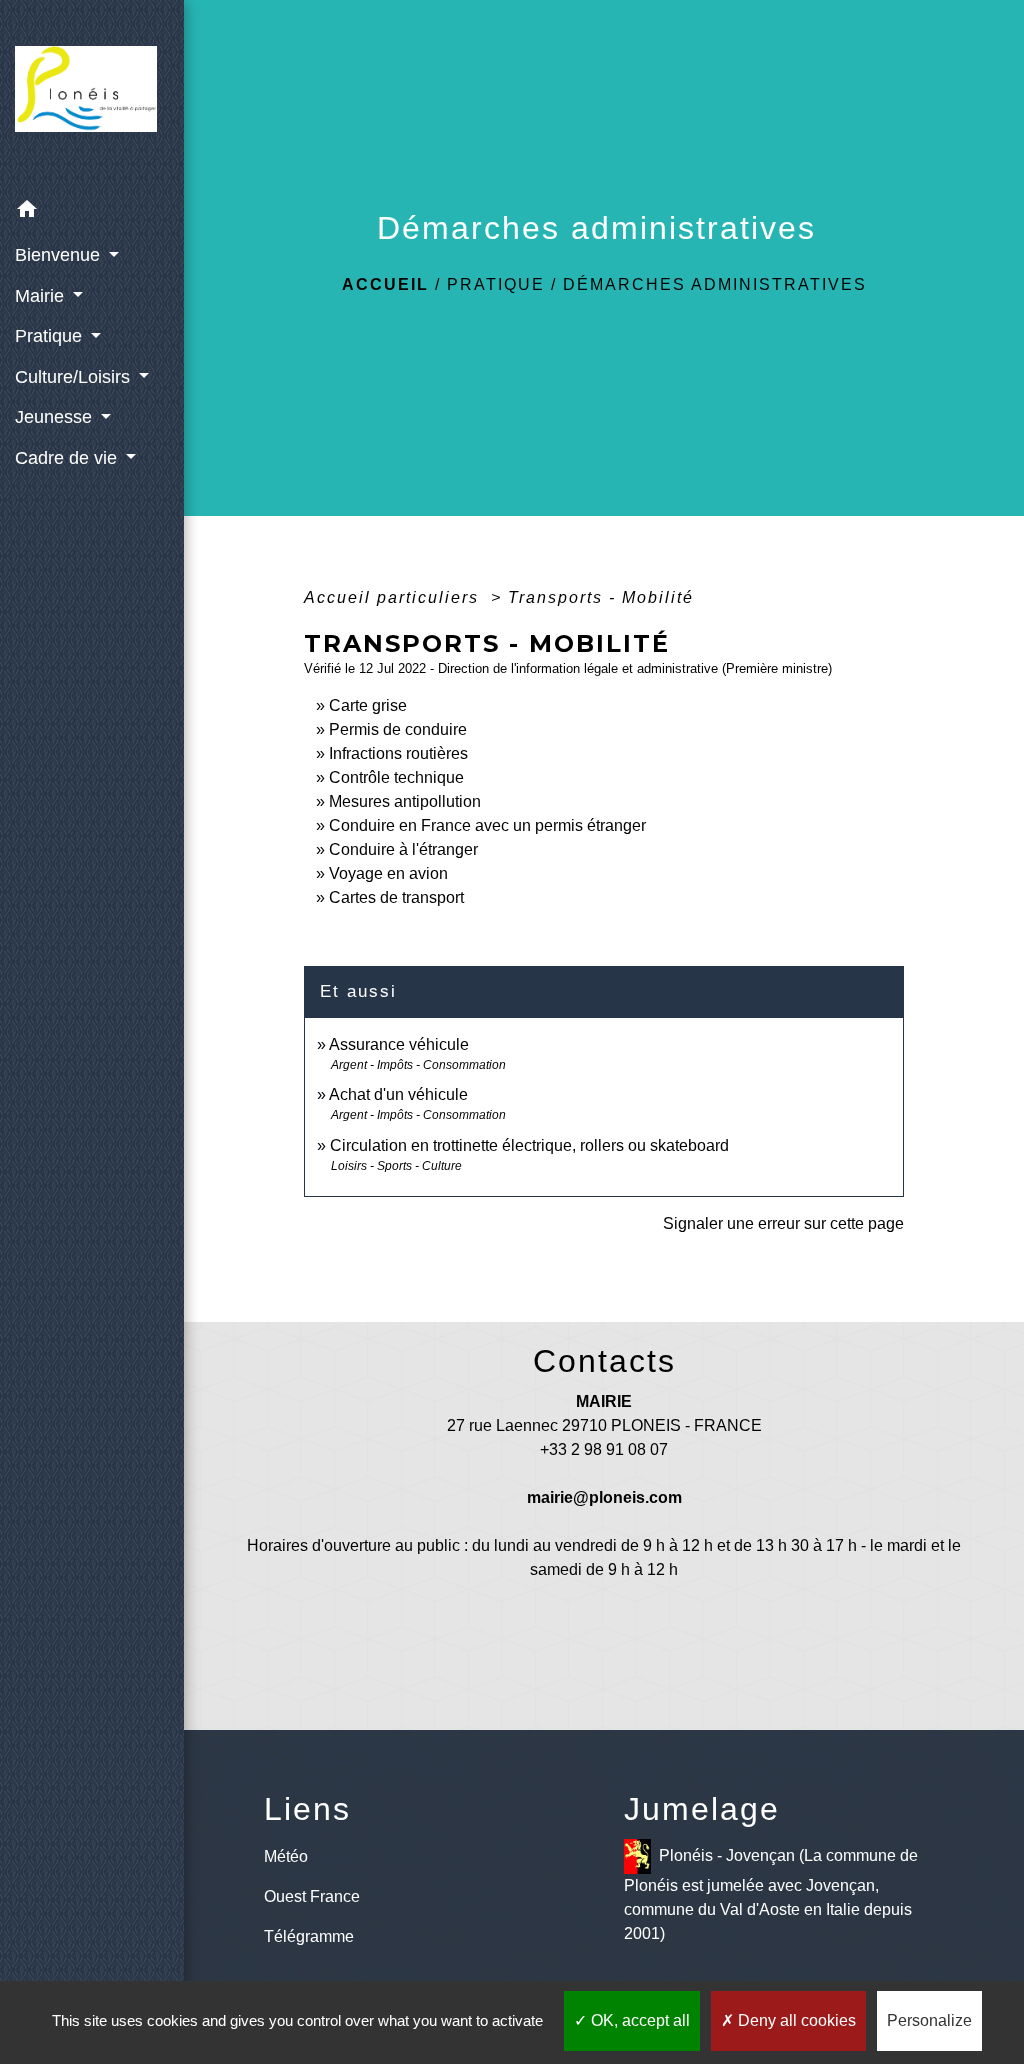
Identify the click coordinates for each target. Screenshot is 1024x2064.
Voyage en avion (388, 873)
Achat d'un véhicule (398, 1094)
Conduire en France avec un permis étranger (487, 825)
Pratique (496, 284)
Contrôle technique (396, 777)
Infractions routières (398, 753)
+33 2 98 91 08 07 (604, 1449)
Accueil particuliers (394, 597)
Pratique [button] (51, 336)
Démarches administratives (715, 284)
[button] (92, 212)
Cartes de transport (396, 897)
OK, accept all (638, 2020)
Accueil (385, 284)
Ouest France (312, 1896)
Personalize (929, 2020)
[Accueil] (92, 94)
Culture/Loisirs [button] (75, 377)
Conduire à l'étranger (403, 849)
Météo (286, 1856)
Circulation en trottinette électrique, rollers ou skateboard (529, 1145)
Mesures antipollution (405, 801)
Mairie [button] (42, 296)
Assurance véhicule (399, 1044)
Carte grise (368, 705)
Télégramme (309, 1936)
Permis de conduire (398, 729)
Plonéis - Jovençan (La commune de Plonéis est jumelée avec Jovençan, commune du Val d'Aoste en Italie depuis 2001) (771, 1894)
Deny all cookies (795, 2020)
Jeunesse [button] (56, 417)
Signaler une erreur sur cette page (783, 1223)
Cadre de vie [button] (68, 458)
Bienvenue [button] (60, 255)
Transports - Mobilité (601, 597)
